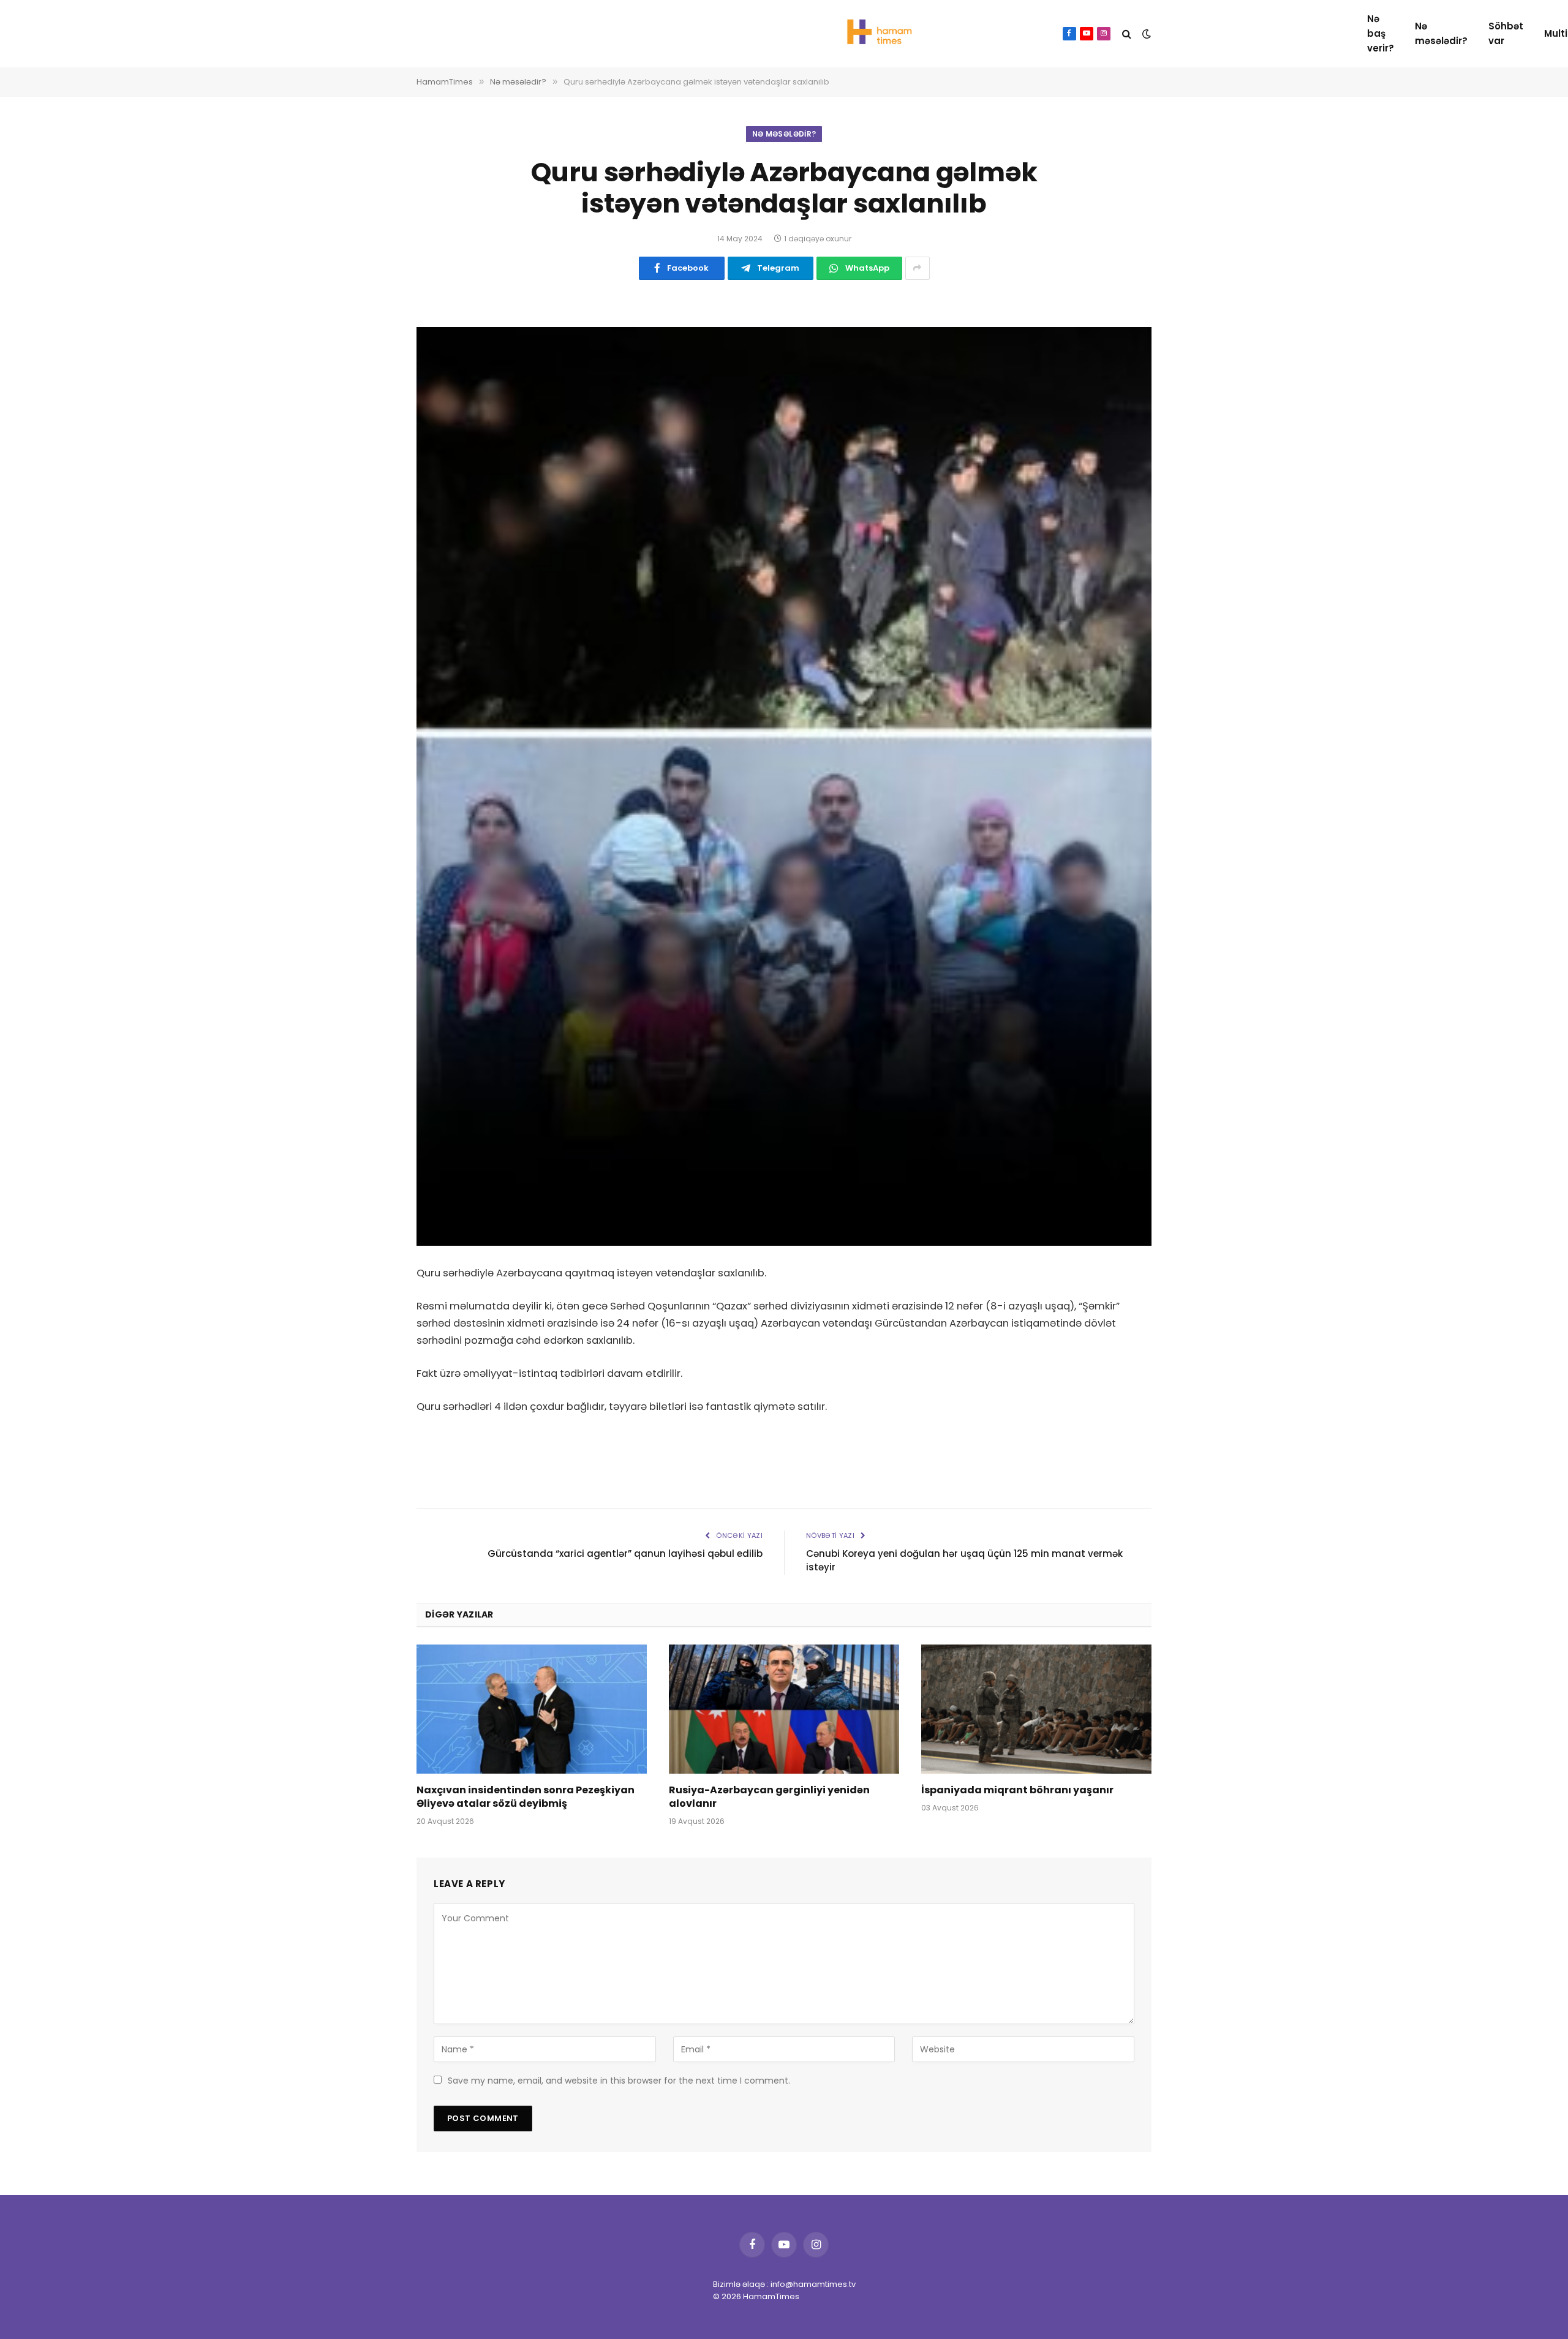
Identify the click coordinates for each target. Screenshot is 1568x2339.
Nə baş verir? (1381, 33)
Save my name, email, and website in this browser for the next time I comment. (619, 2081)
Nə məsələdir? (1441, 33)
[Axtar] (1127, 34)
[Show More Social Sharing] (918, 268)
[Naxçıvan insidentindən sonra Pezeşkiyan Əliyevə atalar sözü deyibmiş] (532, 1709)
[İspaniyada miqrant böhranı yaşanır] (1036, 1709)
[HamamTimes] (876, 34)
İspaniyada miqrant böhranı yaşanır (1017, 1790)
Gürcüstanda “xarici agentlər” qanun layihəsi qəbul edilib (625, 1554)
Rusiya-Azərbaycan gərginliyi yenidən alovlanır (769, 1797)
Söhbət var (1506, 33)
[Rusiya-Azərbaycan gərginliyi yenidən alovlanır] (784, 1709)
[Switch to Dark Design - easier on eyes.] (1145, 34)
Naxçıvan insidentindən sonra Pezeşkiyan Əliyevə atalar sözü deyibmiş (526, 1797)
